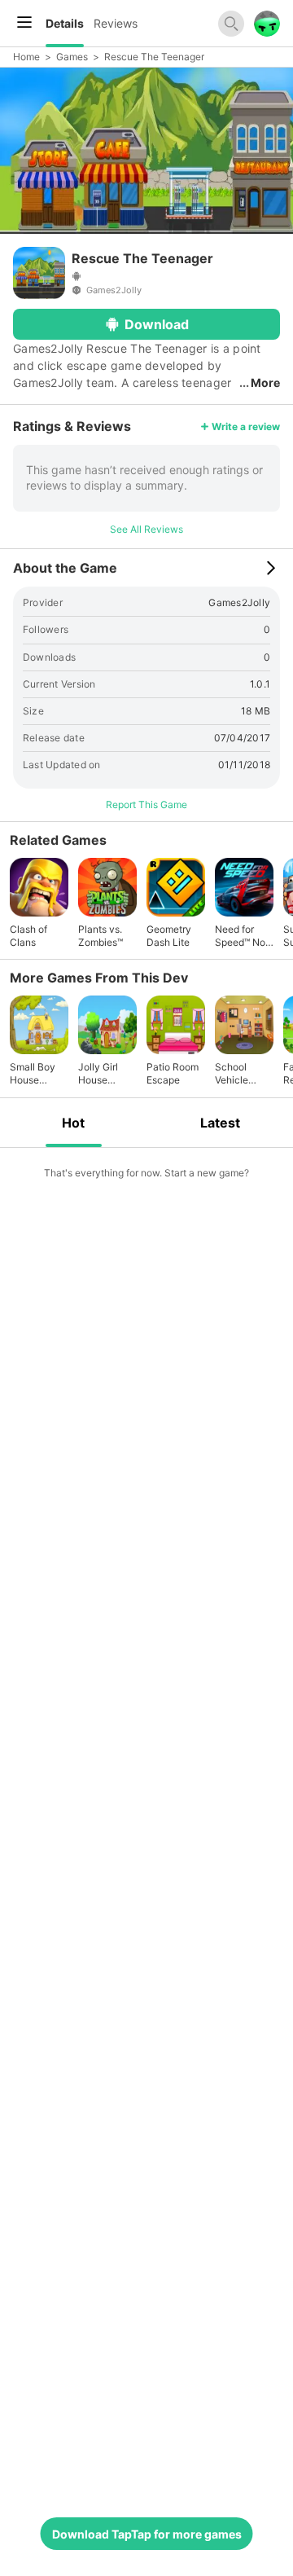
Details (65, 23)
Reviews (116, 23)
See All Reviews (146, 529)
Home (26, 57)
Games (72, 57)
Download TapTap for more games (147, 2534)
